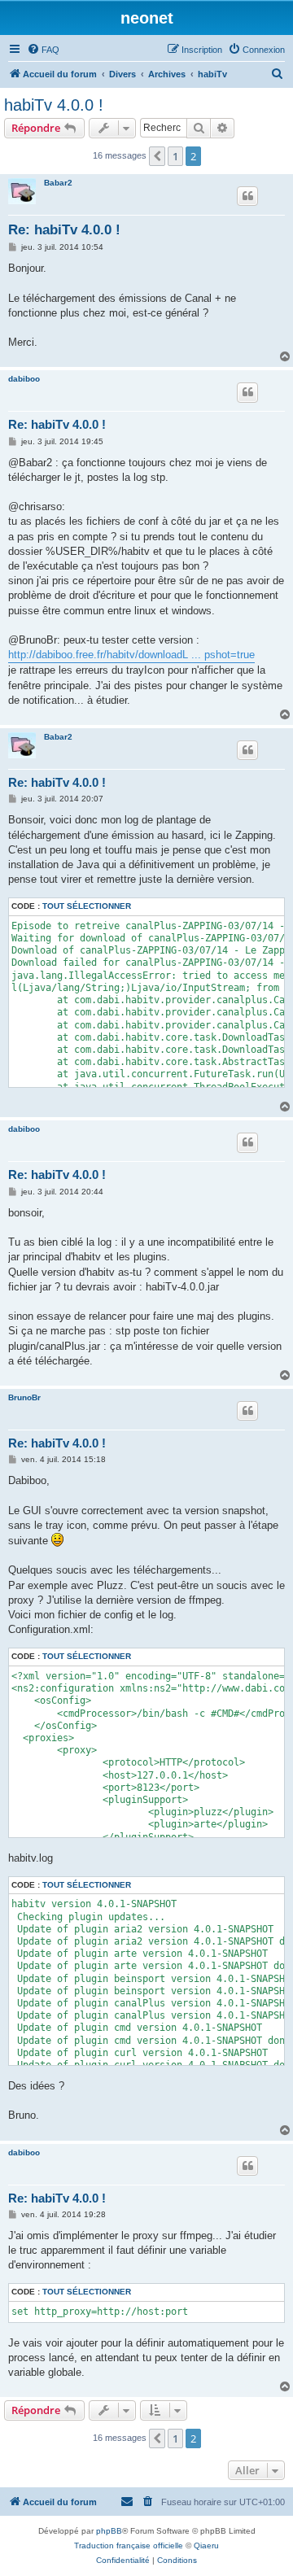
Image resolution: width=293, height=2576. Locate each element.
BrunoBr (24, 1397)
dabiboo (24, 379)
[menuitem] (43, 50)
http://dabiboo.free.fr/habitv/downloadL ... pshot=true (131, 655)
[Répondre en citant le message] (247, 196)
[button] (157, 156)
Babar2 (58, 183)
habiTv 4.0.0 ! (54, 105)
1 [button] (175, 156)
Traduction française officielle (129, 2545)
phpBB (109, 2531)
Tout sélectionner (87, 906)
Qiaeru (206, 2545)
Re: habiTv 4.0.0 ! (64, 230)
